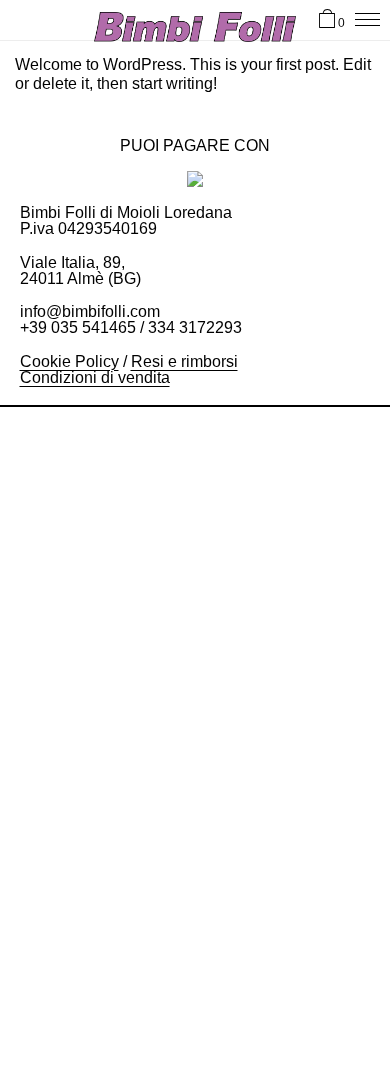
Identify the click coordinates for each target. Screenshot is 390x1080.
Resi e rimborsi (184, 361)
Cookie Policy (69, 361)
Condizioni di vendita (95, 377)
